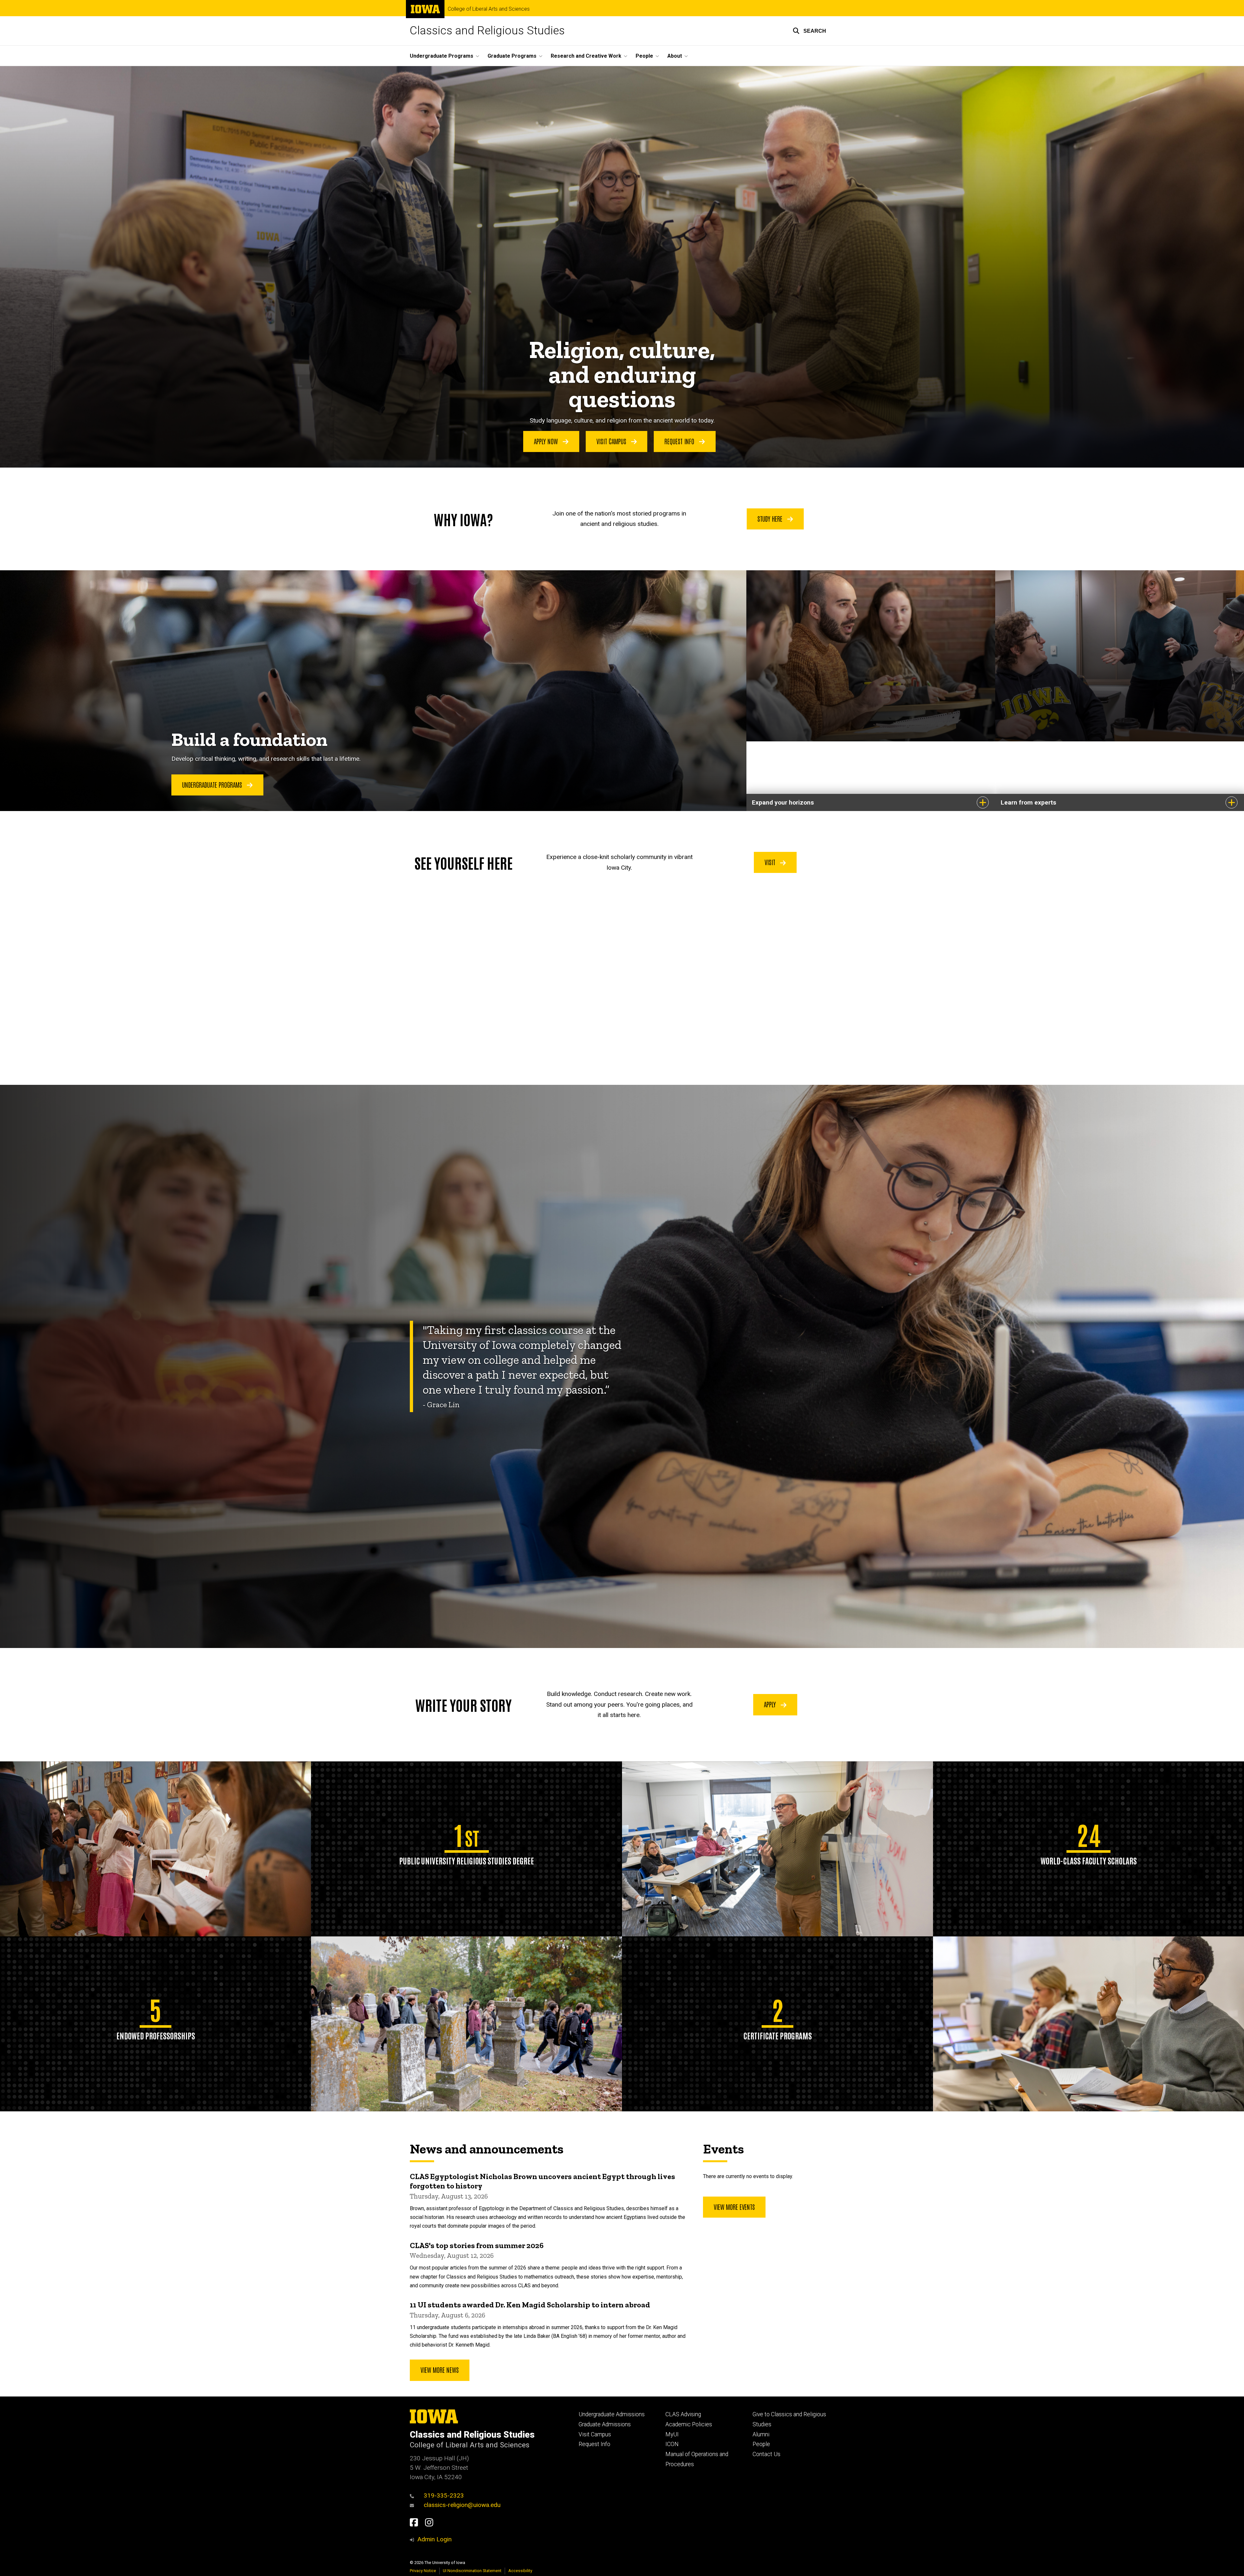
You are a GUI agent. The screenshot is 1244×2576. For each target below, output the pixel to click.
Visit (771, 862)
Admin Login (434, 2539)
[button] (809, 31)
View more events (734, 2207)
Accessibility (520, 2571)
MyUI (672, 2434)
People (761, 2444)
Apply (771, 1704)
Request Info (680, 441)
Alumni (761, 2434)
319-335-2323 (444, 2495)
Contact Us (766, 2454)
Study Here (771, 518)
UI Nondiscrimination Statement (472, 2571)
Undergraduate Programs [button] (442, 56)
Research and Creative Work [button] (586, 56)
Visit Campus (612, 441)
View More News (440, 2370)
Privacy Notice (423, 2571)
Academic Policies (689, 2424)
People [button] (644, 56)
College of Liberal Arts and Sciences (489, 9)
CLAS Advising (683, 2414)
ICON (672, 2444)
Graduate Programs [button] (512, 56)
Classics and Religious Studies (487, 31)
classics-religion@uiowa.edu (462, 2505)
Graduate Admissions (605, 2424)
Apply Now (547, 441)
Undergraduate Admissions (612, 2414)
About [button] (675, 56)
